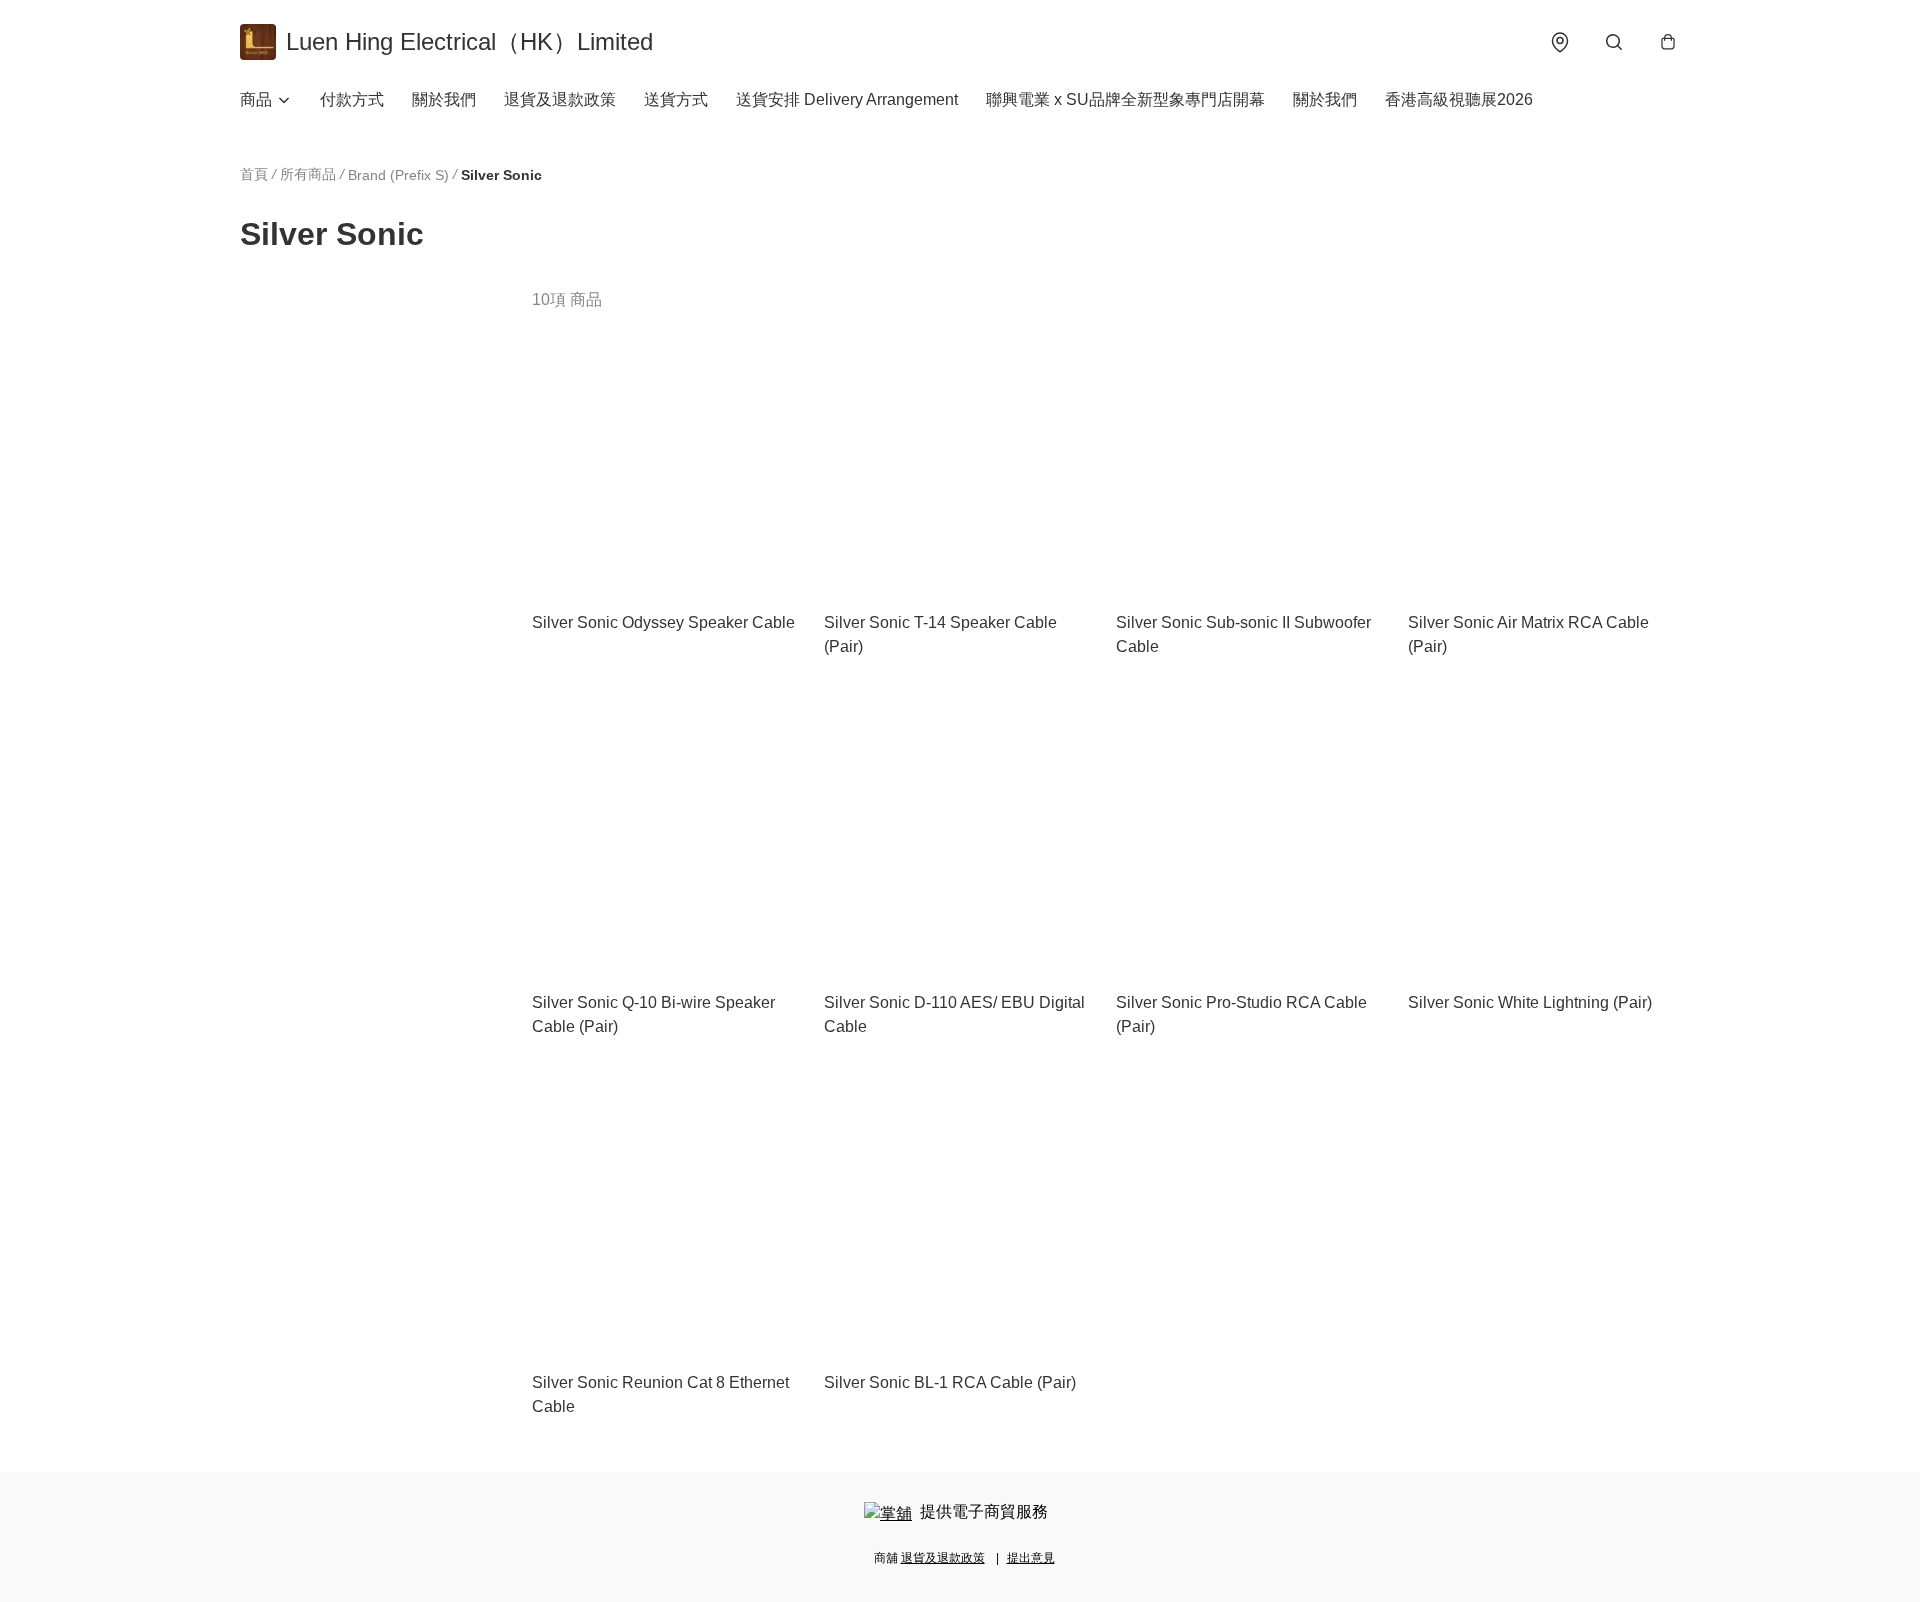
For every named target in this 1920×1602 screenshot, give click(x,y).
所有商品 (308, 174)
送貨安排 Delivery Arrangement (847, 99)
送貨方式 (676, 99)
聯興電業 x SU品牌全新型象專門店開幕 (1125, 99)
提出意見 (1031, 1558)
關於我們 (444, 99)
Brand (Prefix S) (398, 175)
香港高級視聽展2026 (1459, 99)
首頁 (254, 174)
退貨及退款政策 (560, 99)
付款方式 (352, 99)
